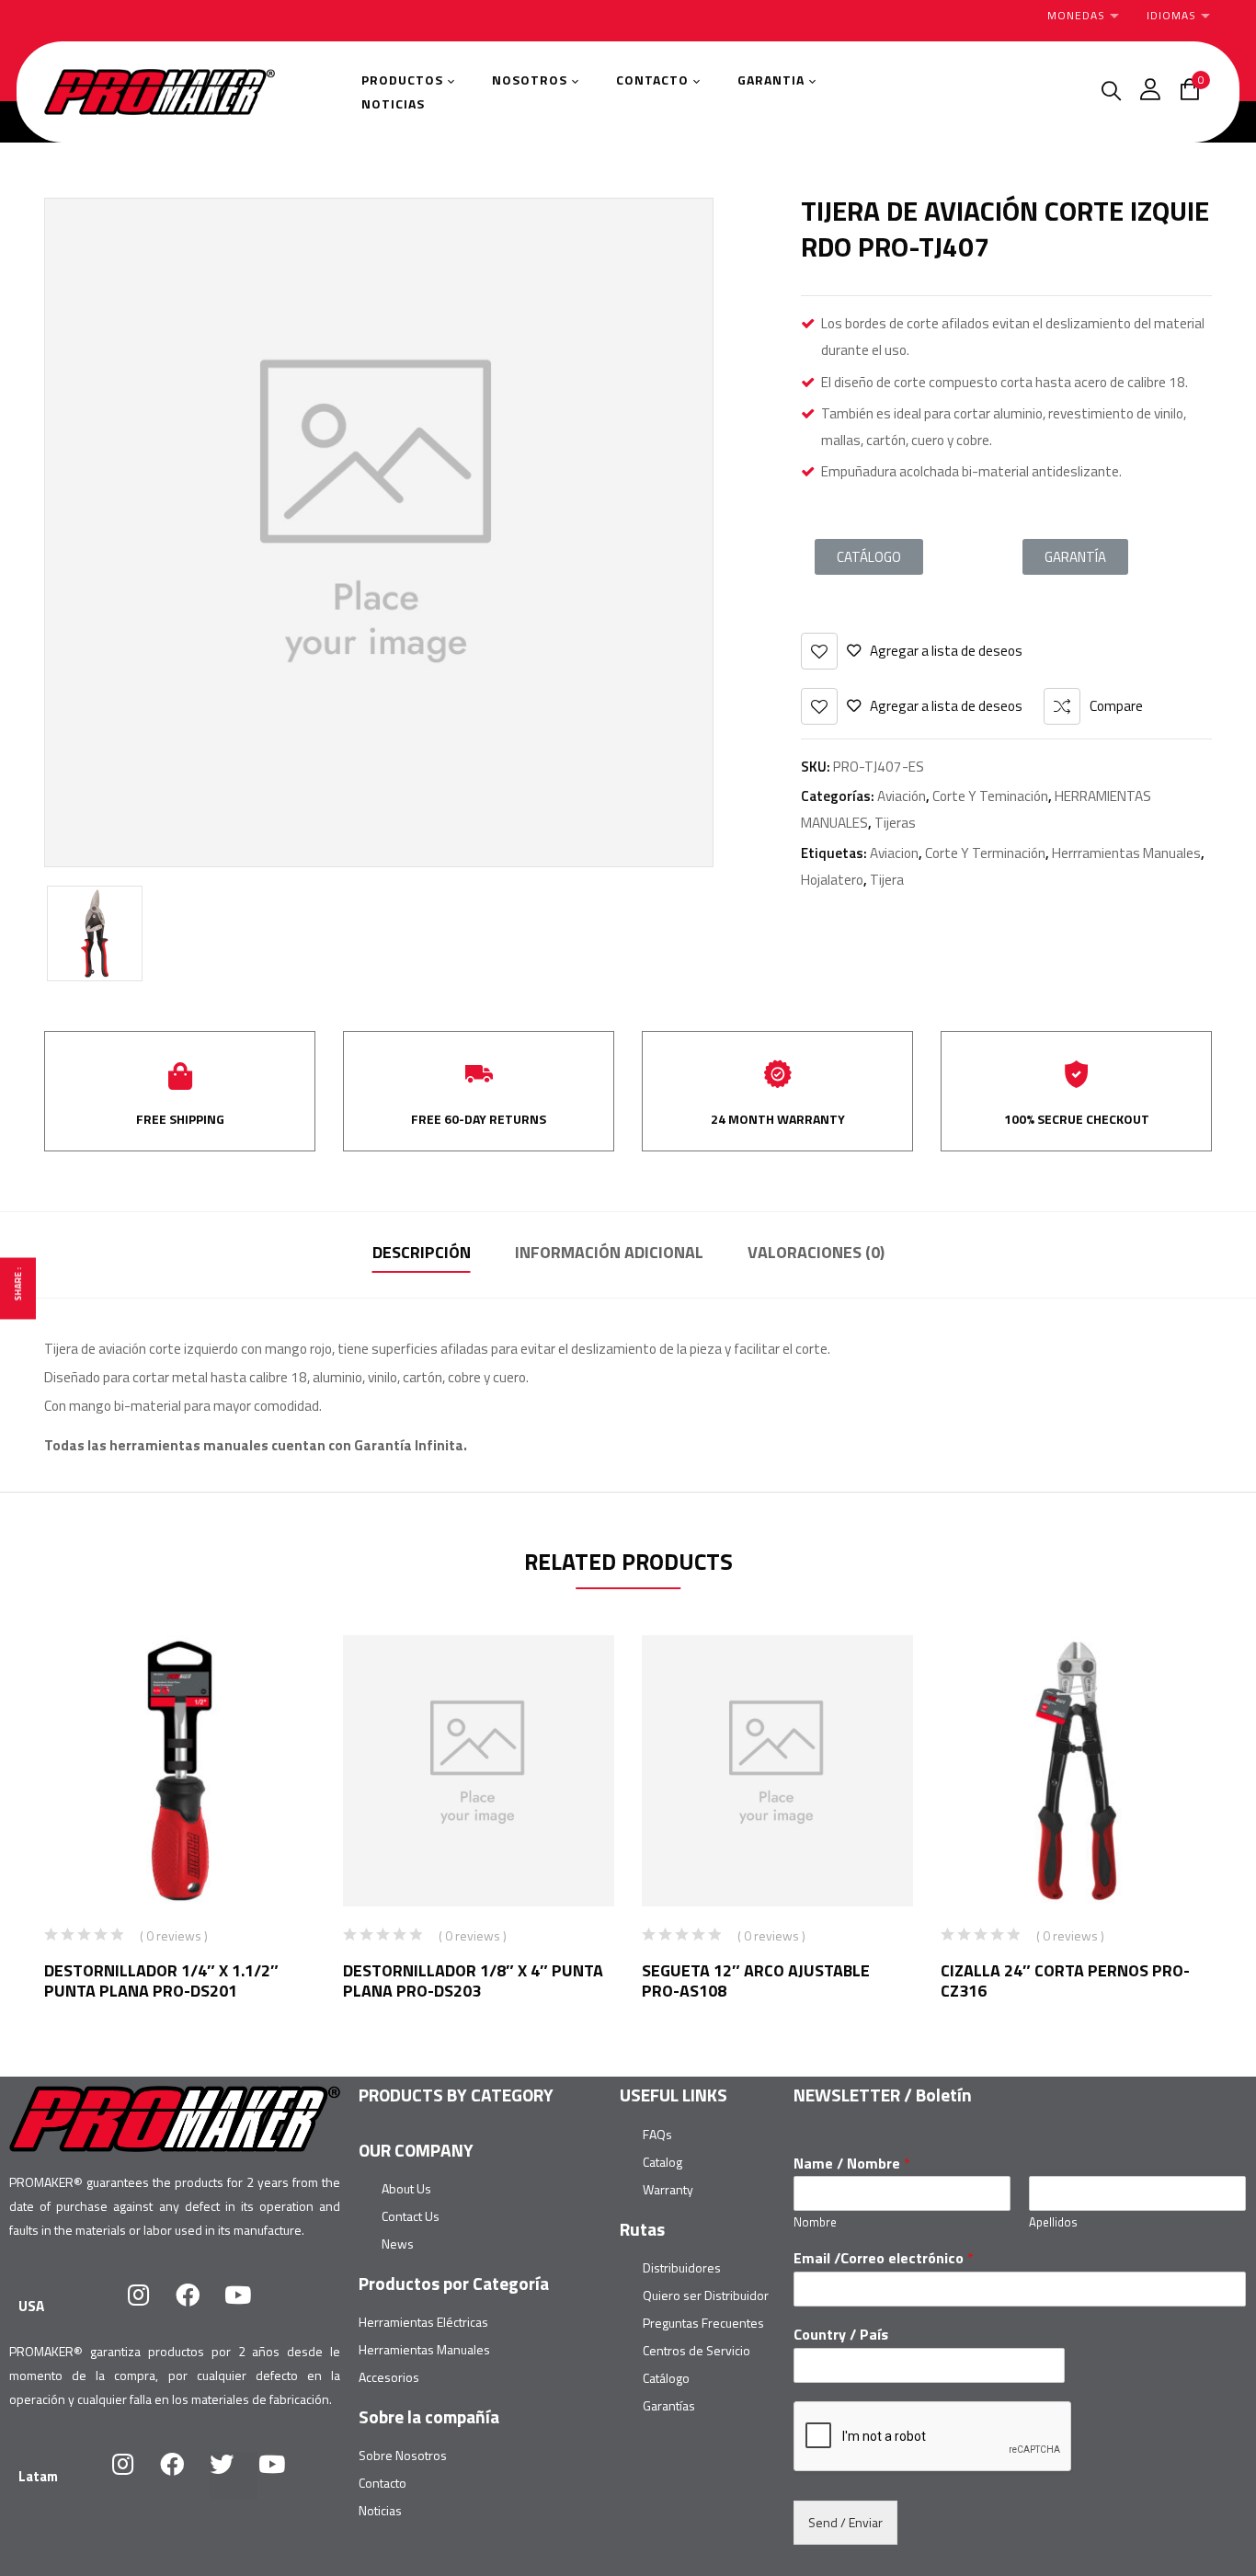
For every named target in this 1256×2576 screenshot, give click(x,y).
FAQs (657, 2134)
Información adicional (609, 1252)
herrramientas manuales (1126, 853)
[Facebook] (200, 2307)
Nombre (815, 2222)
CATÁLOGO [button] (869, 557)
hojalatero (832, 880)
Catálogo (666, 2378)
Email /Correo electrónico (884, 2258)
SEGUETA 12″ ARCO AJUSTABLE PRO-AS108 (756, 1981)
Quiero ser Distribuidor (706, 2295)
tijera (887, 880)
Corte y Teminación (990, 796)
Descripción (422, 1252)
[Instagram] (150, 2307)
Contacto (383, 2483)
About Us (406, 2188)
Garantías (669, 2405)
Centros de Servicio (697, 2350)
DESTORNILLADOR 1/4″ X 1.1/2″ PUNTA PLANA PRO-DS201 (161, 1981)
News (398, 2244)
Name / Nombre (852, 2164)
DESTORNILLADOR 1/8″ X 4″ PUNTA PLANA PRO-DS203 (473, 1981)
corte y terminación (985, 853)
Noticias (380, 2510)
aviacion (894, 853)
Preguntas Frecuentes (703, 2323)
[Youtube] (249, 2307)
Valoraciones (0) (816, 1252)
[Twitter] (234, 2476)
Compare (1116, 706)
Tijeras (895, 823)
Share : (18, 1283)
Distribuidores (682, 2267)
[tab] (422, 1255)
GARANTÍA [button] (1075, 557)
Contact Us (411, 2216)
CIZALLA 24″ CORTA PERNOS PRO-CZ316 (1065, 1981)
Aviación (902, 796)
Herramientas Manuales (424, 2349)
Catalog (662, 2162)
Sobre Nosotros (403, 2455)
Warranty (668, 2189)
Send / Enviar (845, 2522)
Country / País (841, 2335)
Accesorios (389, 2377)
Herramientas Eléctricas (423, 2322)
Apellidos (1053, 2222)
